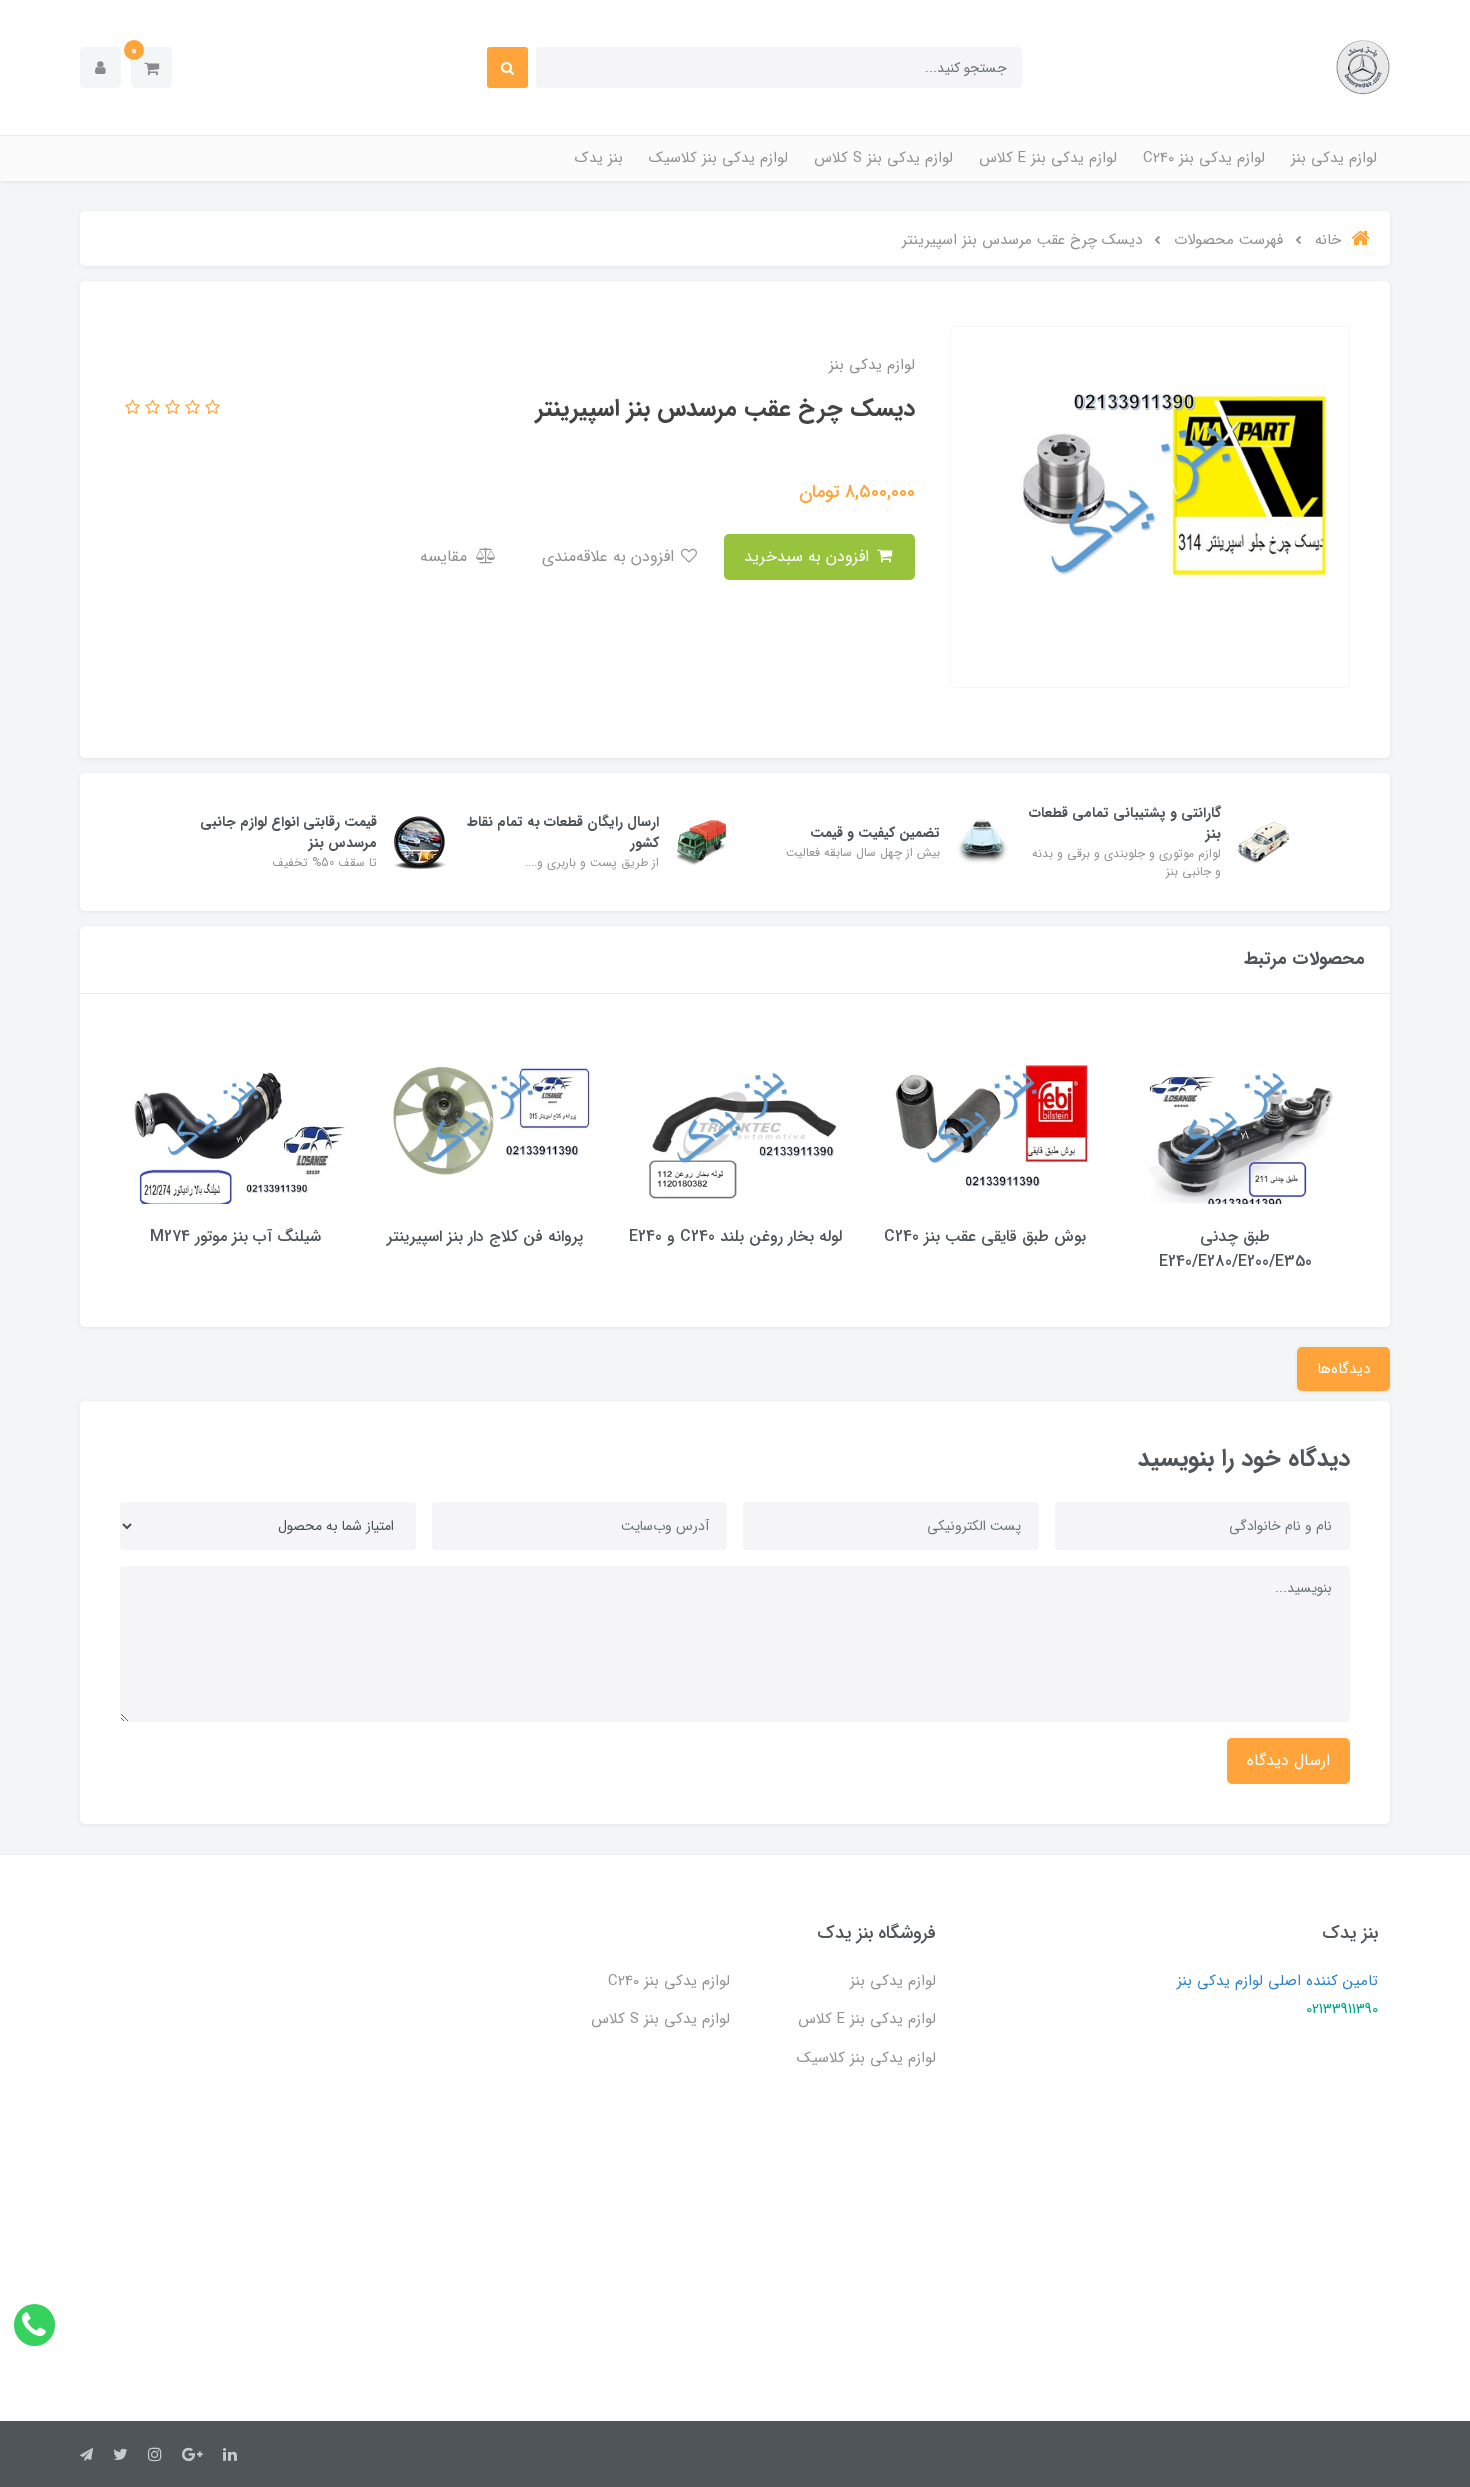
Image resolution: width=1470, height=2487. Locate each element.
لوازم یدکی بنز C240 (1204, 158)
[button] (151, 67)
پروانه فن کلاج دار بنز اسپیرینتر (485, 1236)
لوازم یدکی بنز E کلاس (1048, 158)
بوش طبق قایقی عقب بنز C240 (985, 1236)
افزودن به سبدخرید (809, 556)
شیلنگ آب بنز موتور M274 (235, 1236)
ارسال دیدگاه (1288, 1760)
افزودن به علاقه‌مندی (610, 556)
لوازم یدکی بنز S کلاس (883, 158)
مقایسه (446, 556)
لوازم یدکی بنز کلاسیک (718, 158)
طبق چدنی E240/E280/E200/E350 (1235, 1249)
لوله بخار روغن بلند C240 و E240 (735, 1236)
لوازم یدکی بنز (1334, 158)
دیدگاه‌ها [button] (1343, 1369)
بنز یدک (599, 158)
